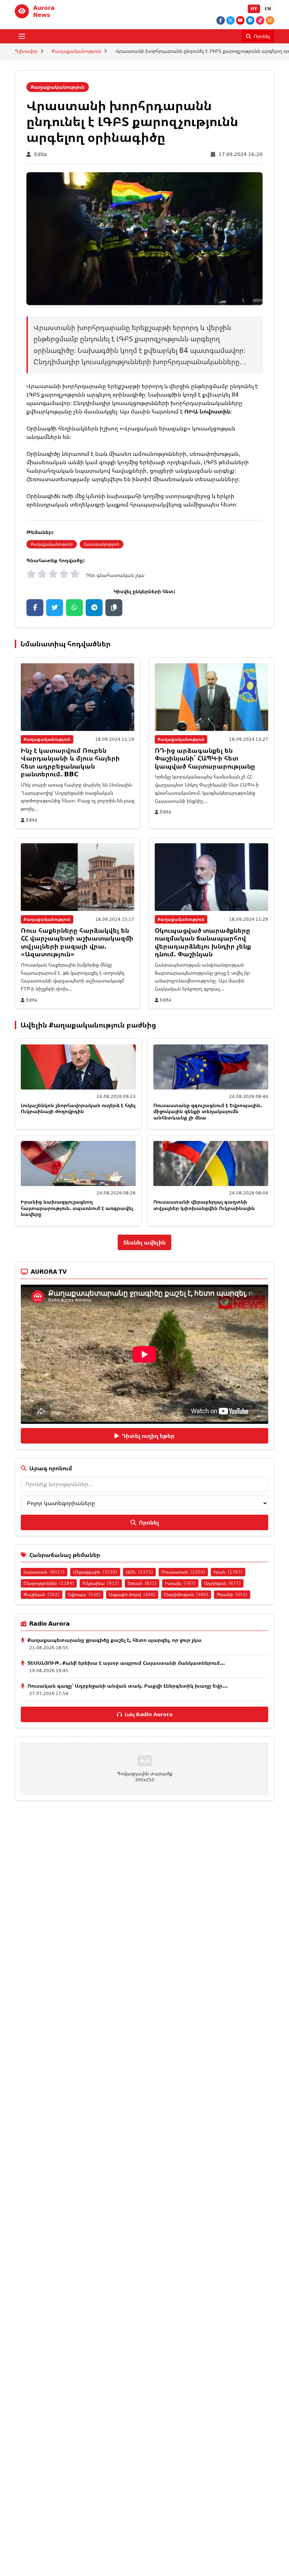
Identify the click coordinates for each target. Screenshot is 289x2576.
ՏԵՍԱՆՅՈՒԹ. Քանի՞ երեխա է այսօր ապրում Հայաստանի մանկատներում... (126, 1663)
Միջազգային (95, 1572)
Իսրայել (180, 1583)
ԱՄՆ (139, 1572)
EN (268, 9)
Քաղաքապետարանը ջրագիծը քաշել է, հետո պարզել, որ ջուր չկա (115, 1640)
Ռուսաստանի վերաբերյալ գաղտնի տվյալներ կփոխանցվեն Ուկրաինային (204, 1205)
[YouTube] (240, 20)
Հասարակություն (102, 544)
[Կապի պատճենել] (114, 608)
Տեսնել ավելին (144, 1242)
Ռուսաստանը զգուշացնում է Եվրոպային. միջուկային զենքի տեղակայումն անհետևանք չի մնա (208, 1111)
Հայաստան (44, 1572)
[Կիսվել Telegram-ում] (94, 608)
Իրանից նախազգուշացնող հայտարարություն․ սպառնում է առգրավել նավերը (77, 1208)
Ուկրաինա (101, 1583)
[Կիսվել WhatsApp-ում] (74, 608)
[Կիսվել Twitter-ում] (55, 608)
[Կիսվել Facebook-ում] (35, 608)
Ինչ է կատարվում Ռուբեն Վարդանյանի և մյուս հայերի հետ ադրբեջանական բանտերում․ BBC (70, 762)
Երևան (142, 1583)
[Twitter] (230, 20)
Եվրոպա (84, 1594)
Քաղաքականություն (76, 51)
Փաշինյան (42, 1594)
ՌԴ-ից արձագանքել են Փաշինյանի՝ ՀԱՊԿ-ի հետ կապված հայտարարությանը (205, 758)
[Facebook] (221, 20)
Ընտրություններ (49, 1583)
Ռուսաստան (183, 1572)
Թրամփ (232, 1594)
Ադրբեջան (222, 1583)
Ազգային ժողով (132, 1594)
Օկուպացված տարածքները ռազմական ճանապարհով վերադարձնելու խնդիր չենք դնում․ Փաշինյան (203, 942)
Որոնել (149, 1522)
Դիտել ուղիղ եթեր (148, 1436)
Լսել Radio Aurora (149, 1714)
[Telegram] (250, 20)
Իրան (228, 1572)
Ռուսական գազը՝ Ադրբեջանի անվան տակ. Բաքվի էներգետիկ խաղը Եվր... (128, 1686)
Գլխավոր (26, 51)
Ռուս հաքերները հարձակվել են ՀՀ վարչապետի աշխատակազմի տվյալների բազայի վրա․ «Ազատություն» (77, 942)
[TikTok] (260, 20)
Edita (41, 154)
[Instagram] (270, 20)
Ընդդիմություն (186, 1594)
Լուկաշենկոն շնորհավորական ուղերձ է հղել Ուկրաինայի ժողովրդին (78, 1108)
